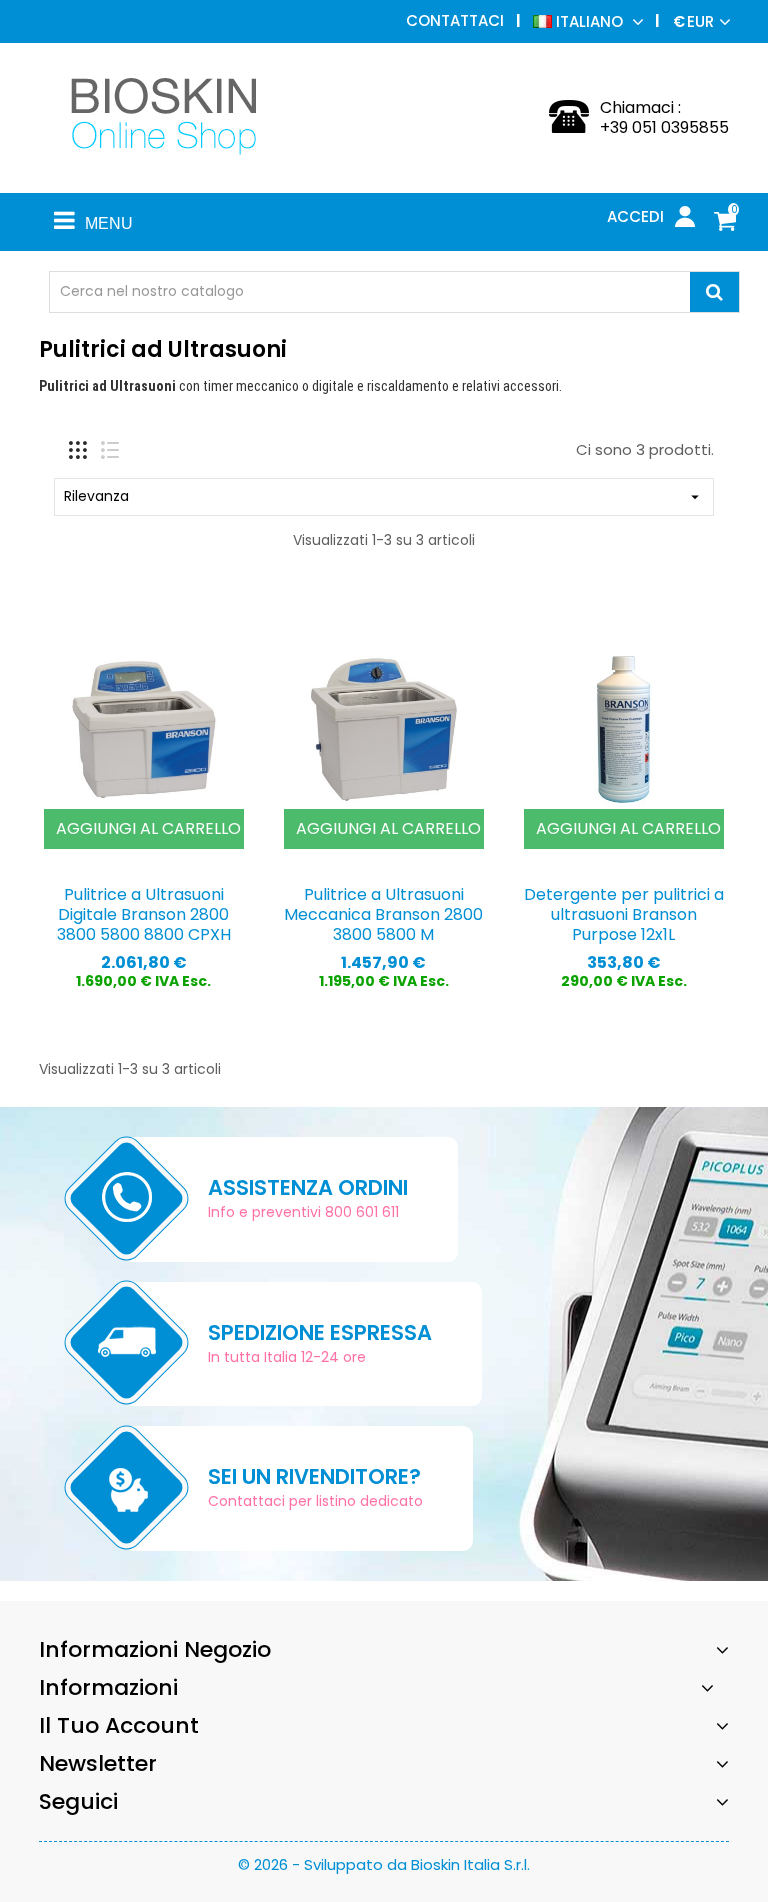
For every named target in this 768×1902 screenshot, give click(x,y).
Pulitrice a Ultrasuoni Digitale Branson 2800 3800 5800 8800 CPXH (144, 914)
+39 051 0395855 (664, 127)
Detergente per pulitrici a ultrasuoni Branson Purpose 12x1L (624, 914)
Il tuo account (119, 1725)
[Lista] (110, 450)
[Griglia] (78, 450)
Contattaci (455, 20)
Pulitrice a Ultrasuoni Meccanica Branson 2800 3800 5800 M (383, 914)
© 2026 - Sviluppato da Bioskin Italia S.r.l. (384, 1864)
